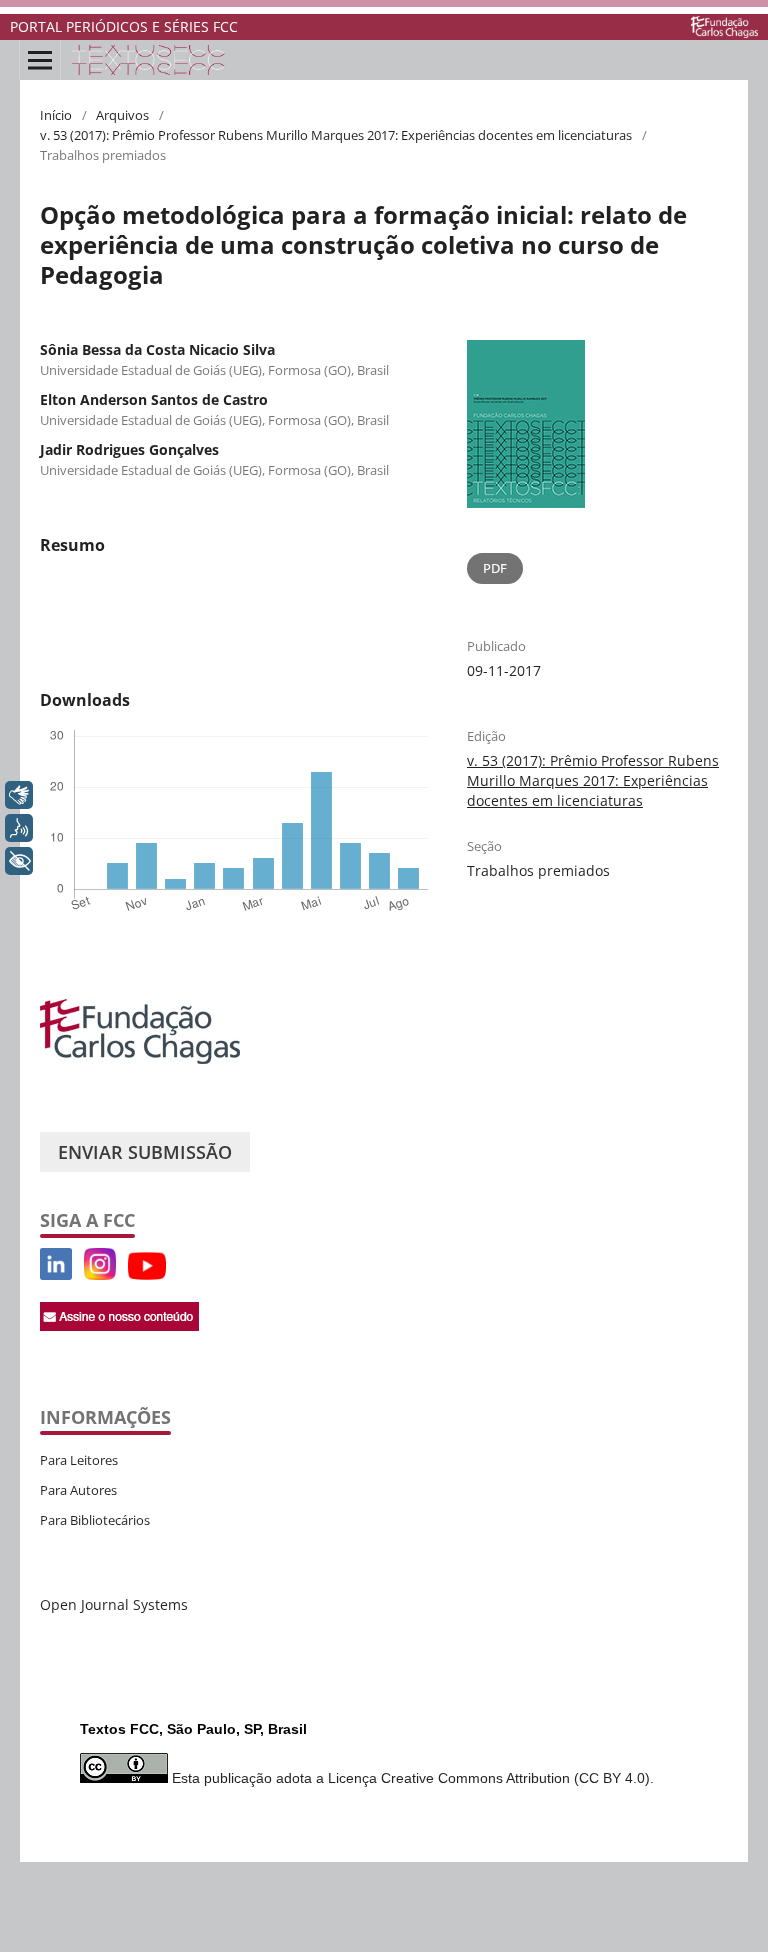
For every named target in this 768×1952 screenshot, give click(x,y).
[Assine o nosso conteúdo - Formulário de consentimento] (119, 1325)
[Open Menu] (40, 60)
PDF (495, 568)
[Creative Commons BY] (124, 1778)
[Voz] (19, 828)
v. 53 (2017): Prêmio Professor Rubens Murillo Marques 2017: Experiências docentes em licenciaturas (336, 135)
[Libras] (19, 795)
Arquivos (122, 115)
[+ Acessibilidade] (19, 861)
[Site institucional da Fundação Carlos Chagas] (724, 27)
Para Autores (78, 1490)
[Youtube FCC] (78, 1274)
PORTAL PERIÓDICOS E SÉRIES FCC (124, 26)
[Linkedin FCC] (56, 1274)
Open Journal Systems (114, 1604)
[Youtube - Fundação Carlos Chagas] (147, 1274)
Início (56, 115)
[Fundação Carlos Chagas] (140, 1058)
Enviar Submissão (145, 1152)
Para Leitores (79, 1460)
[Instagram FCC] (100, 1274)
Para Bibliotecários (95, 1520)
